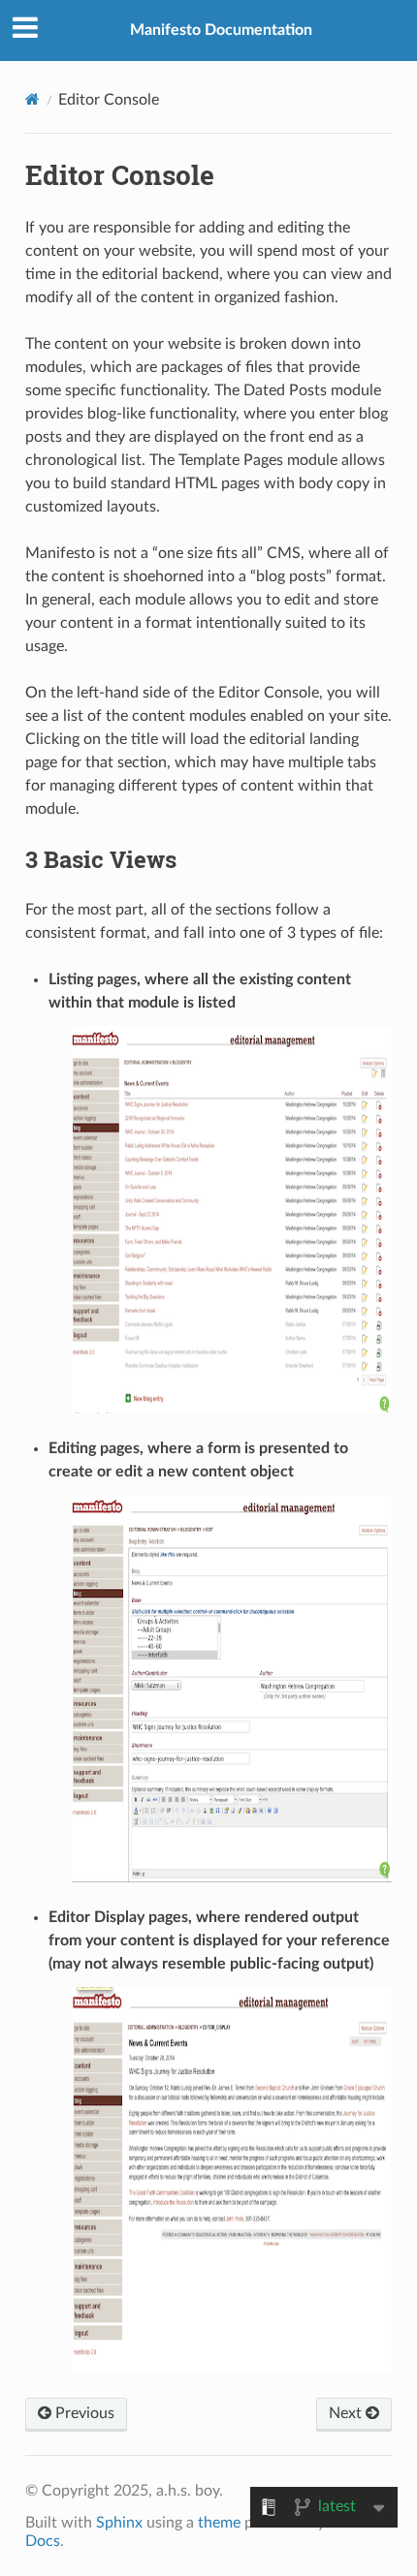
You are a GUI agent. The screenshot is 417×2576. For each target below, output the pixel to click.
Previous (83, 2413)
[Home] (32, 99)
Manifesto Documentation (221, 30)
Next (347, 2413)
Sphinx (119, 2523)
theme (219, 2523)
